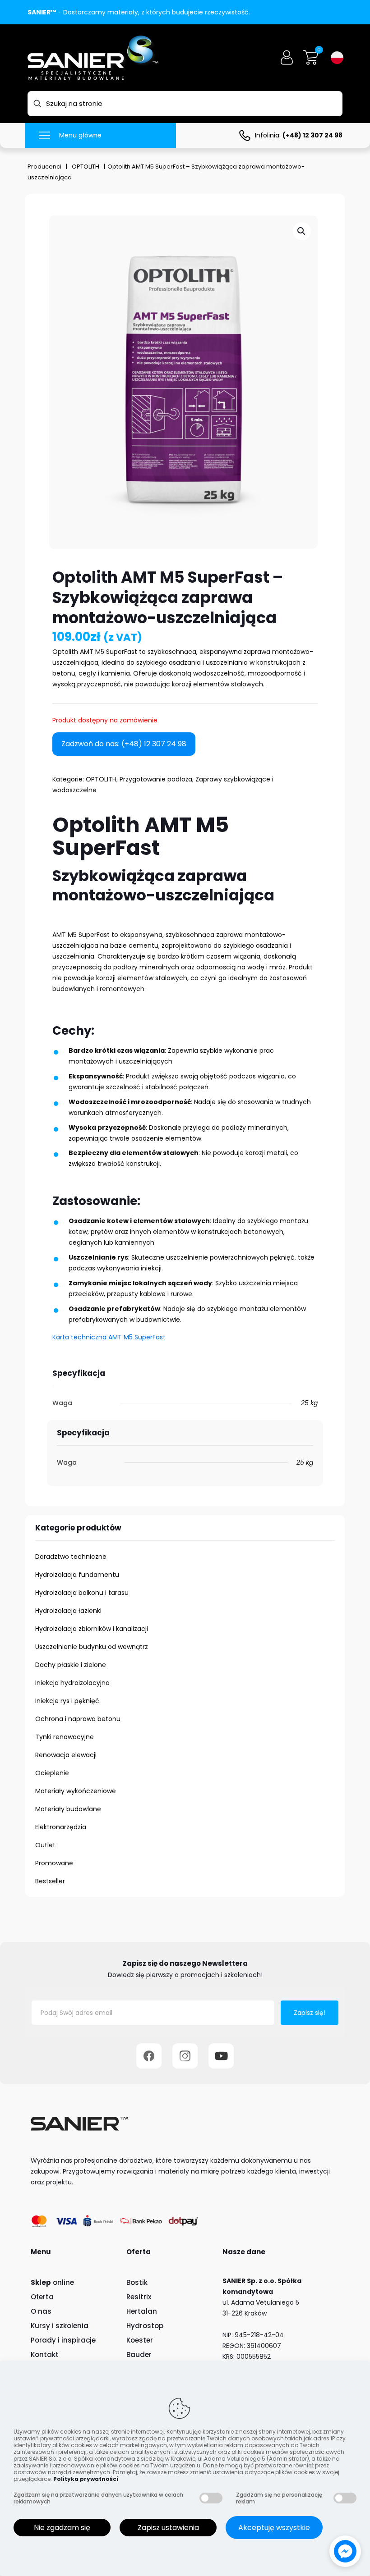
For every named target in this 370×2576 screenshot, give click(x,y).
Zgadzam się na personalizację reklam (279, 2498)
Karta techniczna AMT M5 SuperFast (109, 1337)
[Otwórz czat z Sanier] (345, 2551)
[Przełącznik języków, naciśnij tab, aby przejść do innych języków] (337, 58)
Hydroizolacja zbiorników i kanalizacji (92, 1629)
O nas (41, 2311)
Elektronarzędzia (61, 1827)
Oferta (42, 2297)
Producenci (44, 167)
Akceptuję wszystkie (274, 2528)
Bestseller (50, 1881)
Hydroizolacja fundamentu (77, 1575)
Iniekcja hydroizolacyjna (72, 1683)
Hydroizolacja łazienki (68, 1611)
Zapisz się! (310, 2013)
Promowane (54, 1863)
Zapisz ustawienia (168, 2528)
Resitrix (139, 2297)
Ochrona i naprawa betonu (78, 1719)
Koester (140, 2340)
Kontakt (45, 2354)
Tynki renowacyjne (65, 1737)
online (52, 2282)
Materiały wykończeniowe (76, 1791)
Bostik (137, 2282)
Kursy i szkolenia (60, 2326)
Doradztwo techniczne (71, 1557)
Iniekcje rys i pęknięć (67, 1701)
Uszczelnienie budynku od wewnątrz (92, 1647)
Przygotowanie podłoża (156, 779)
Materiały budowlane (68, 1809)
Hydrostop (145, 2326)
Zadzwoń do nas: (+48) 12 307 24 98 (124, 744)
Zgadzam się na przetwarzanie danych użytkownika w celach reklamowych (98, 2498)
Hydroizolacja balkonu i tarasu (82, 1593)
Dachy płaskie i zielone (71, 1665)
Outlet (45, 1845)
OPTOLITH (86, 167)
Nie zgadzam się (62, 2528)
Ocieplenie (52, 1773)
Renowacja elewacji (66, 1755)
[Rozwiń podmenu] (317, 1575)
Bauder (139, 2354)
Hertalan (142, 2311)
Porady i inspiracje (63, 2340)
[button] (302, 231)
